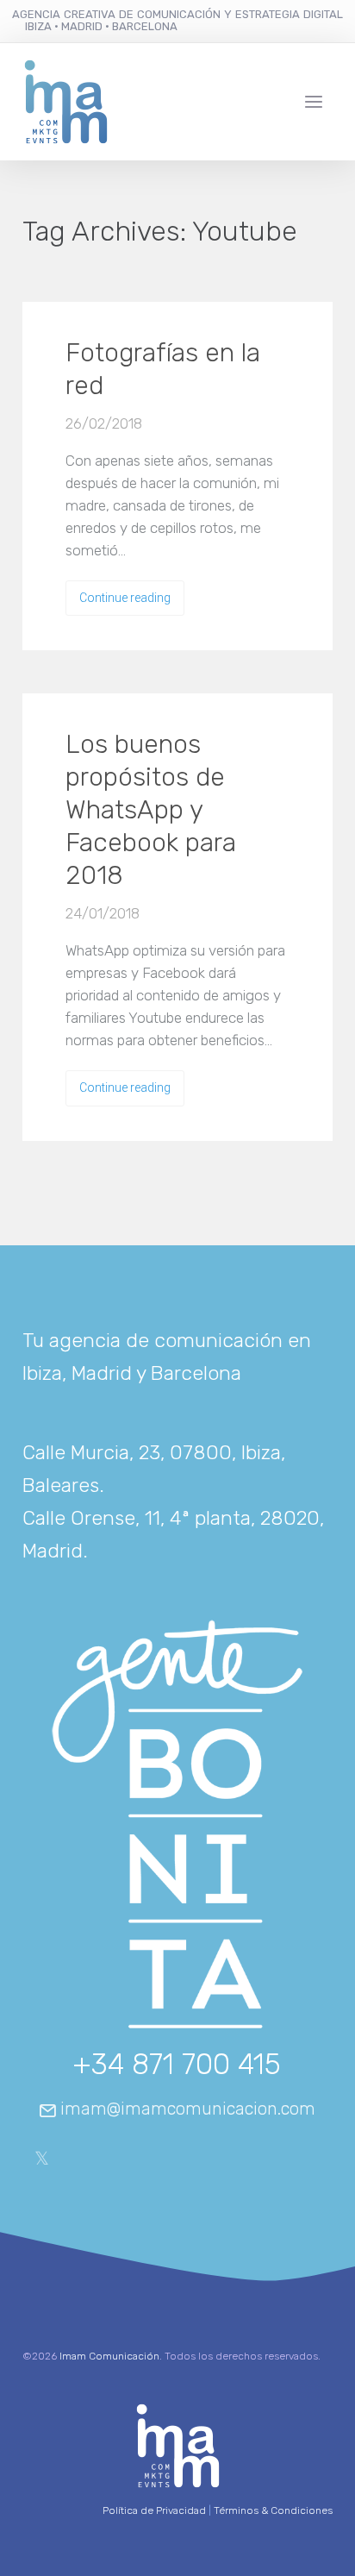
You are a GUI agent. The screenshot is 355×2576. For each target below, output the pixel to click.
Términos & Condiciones (273, 2510)
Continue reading (125, 598)
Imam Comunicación (109, 2356)
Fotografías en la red (163, 369)
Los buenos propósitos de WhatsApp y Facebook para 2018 (151, 810)
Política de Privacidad (154, 2510)
